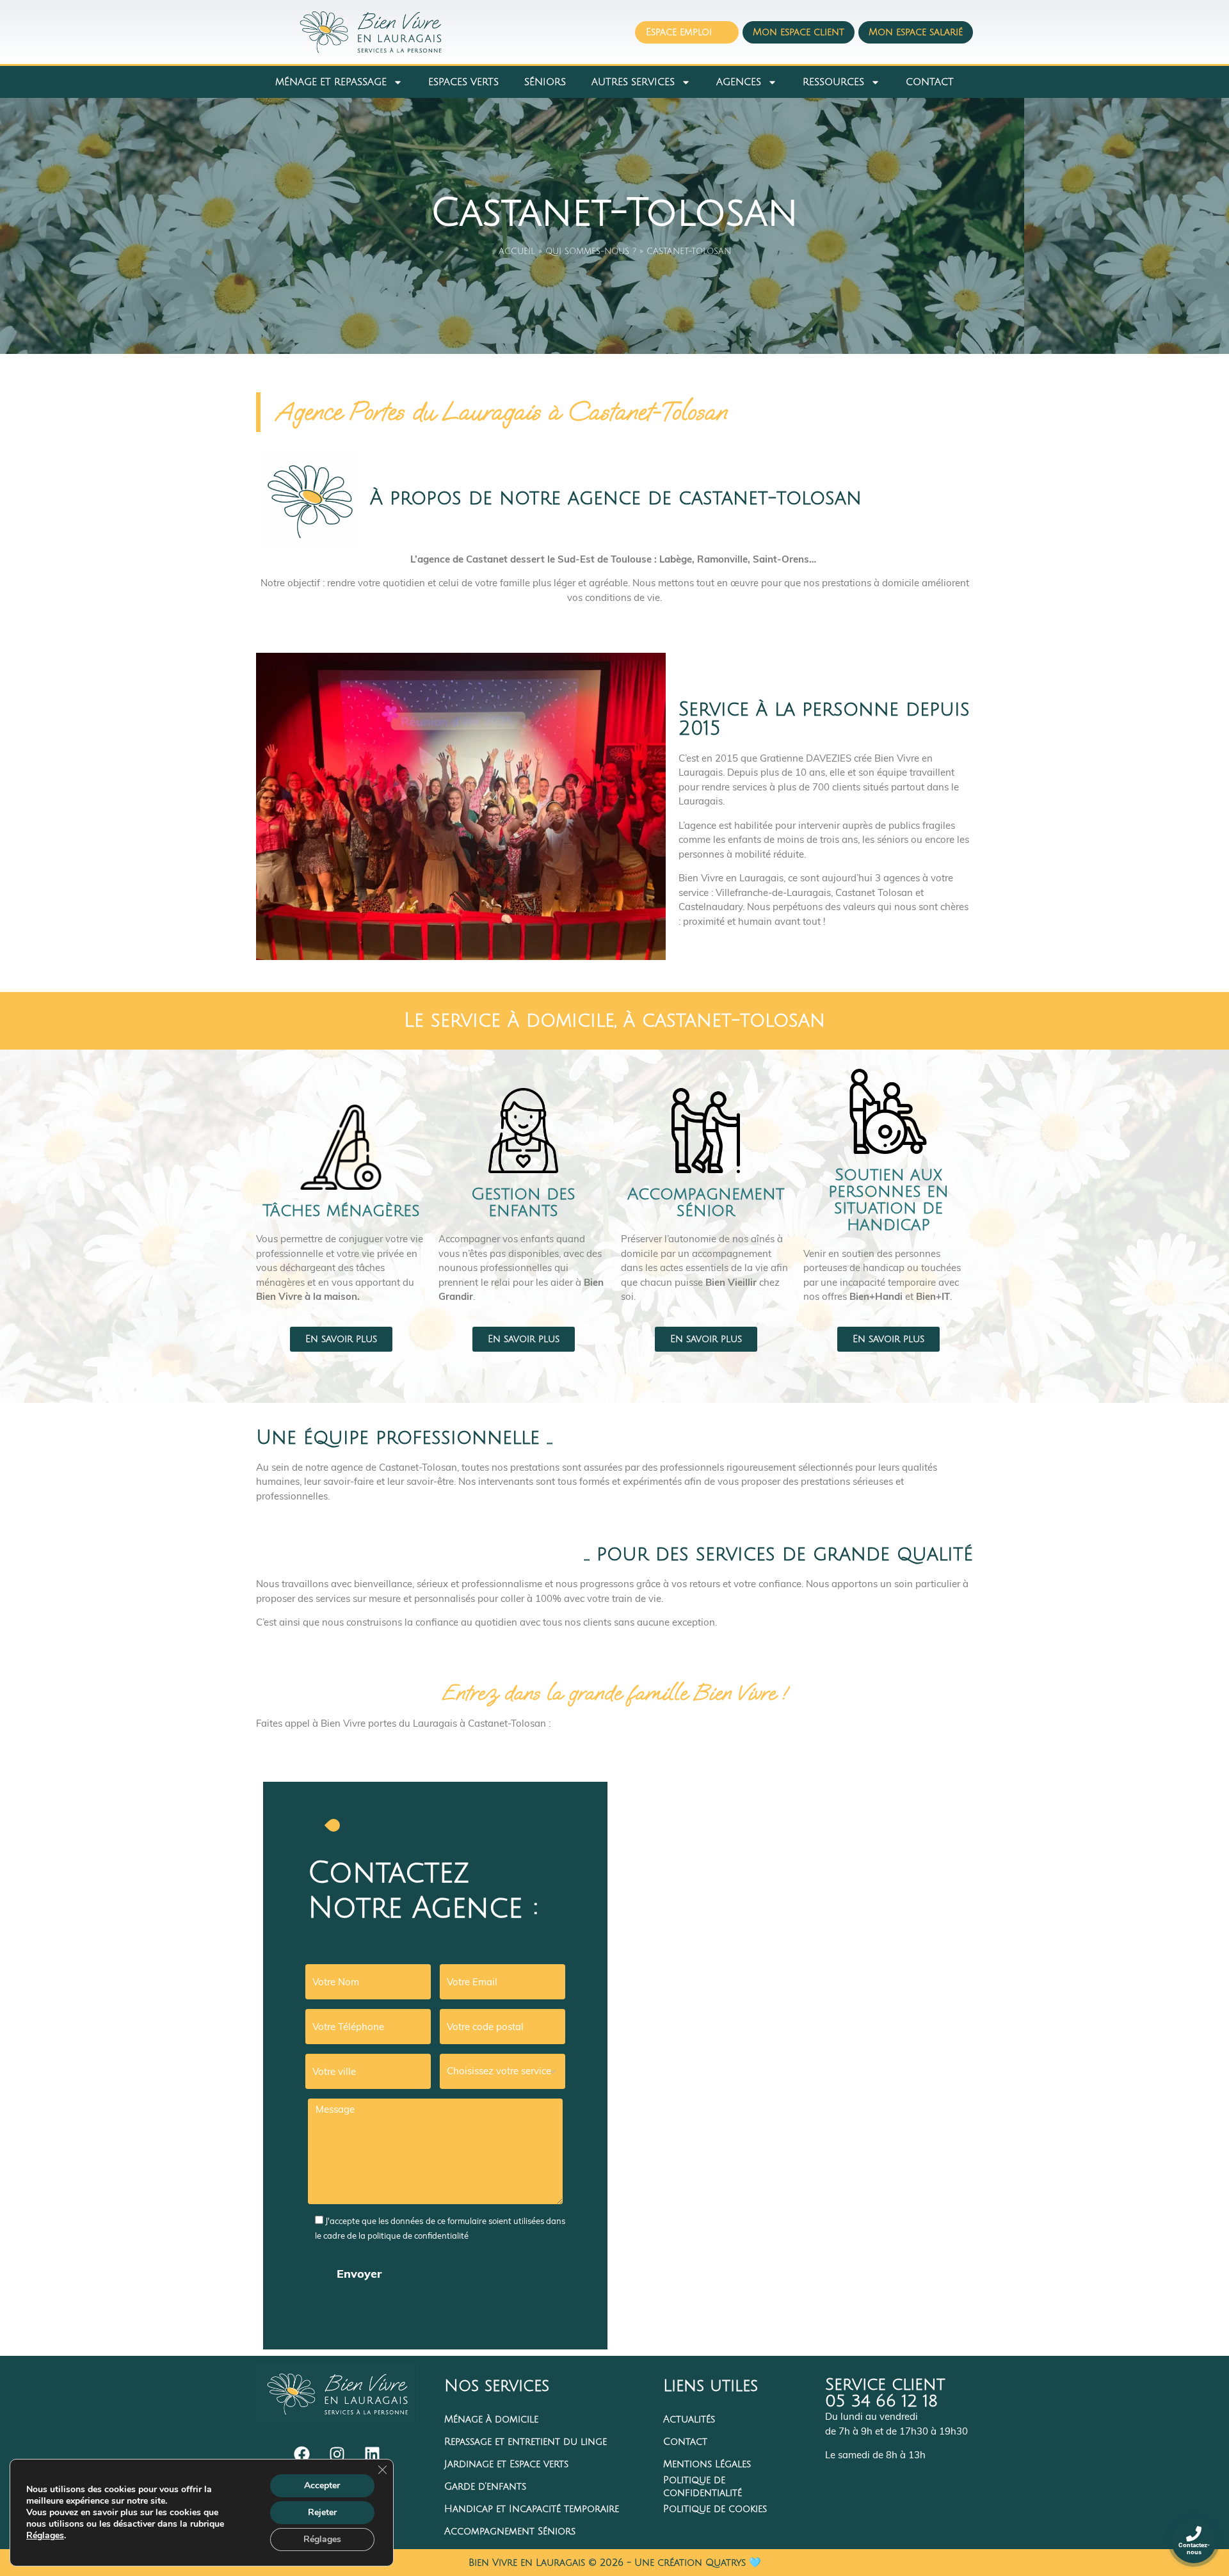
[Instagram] (337, 2454)
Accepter (322, 2485)
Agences (739, 82)
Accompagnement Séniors (510, 2531)
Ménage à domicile (491, 2419)
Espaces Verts (463, 82)
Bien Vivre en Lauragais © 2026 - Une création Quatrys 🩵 (615, 2563)
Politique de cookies (715, 2509)
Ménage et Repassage (331, 82)
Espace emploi (679, 32)
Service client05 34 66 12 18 (885, 2393)
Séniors (545, 82)
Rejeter (322, 2512)
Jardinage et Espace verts (506, 2464)
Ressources (833, 82)
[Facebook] (302, 2454)
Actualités (689, 2419)
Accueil (517, 252)
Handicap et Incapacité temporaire (532, 2509)
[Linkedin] (373, 2454)
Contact (930, 82)
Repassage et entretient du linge (526, 2442)
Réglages (45, 2536)
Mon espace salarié (916, 32)
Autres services (633, 82)
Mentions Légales (707, 2464)
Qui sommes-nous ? (591, 252)
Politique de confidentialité (703, 2487)
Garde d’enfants (485, 2486)
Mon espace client (799, 32)
